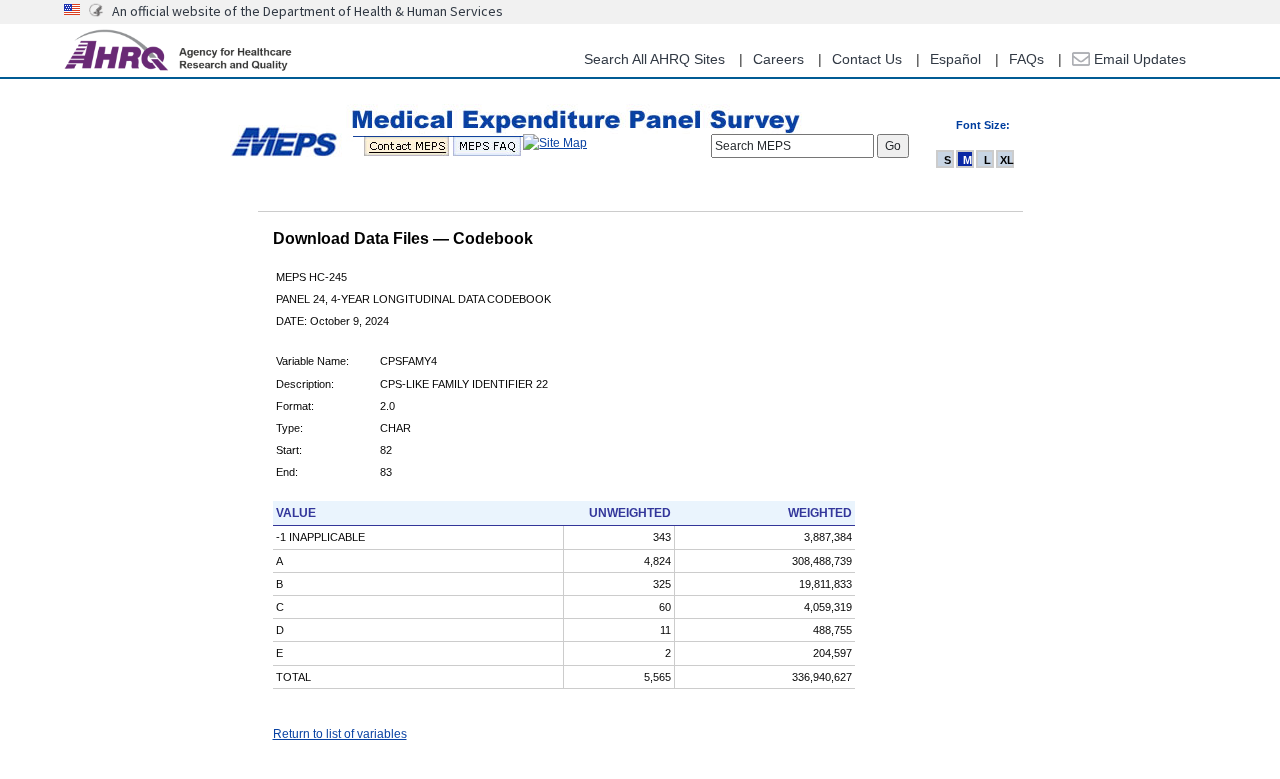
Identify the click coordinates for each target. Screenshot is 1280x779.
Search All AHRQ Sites (654, 59)
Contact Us (867, 59)
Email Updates (1138, 59)
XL (1007, 160)
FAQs (1026, 59)
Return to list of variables (340, 734)
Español (955, 59)
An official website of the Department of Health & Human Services (307, 11)
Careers (778, 59)
